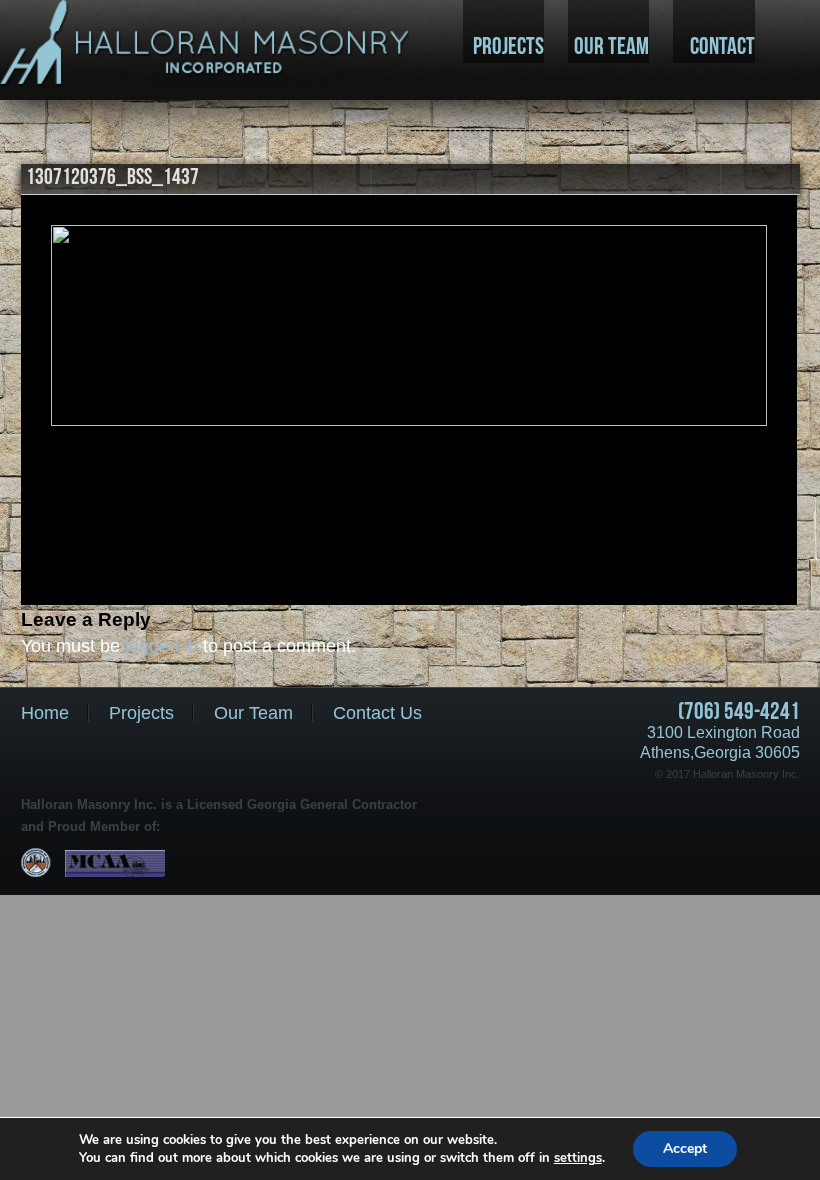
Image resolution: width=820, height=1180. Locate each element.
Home (45, 713)
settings (578, 1158)
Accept (685, 1148)
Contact (722, 45)
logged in (161, 646)
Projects (508, 45)
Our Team (611, 45)
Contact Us (377, 713)
